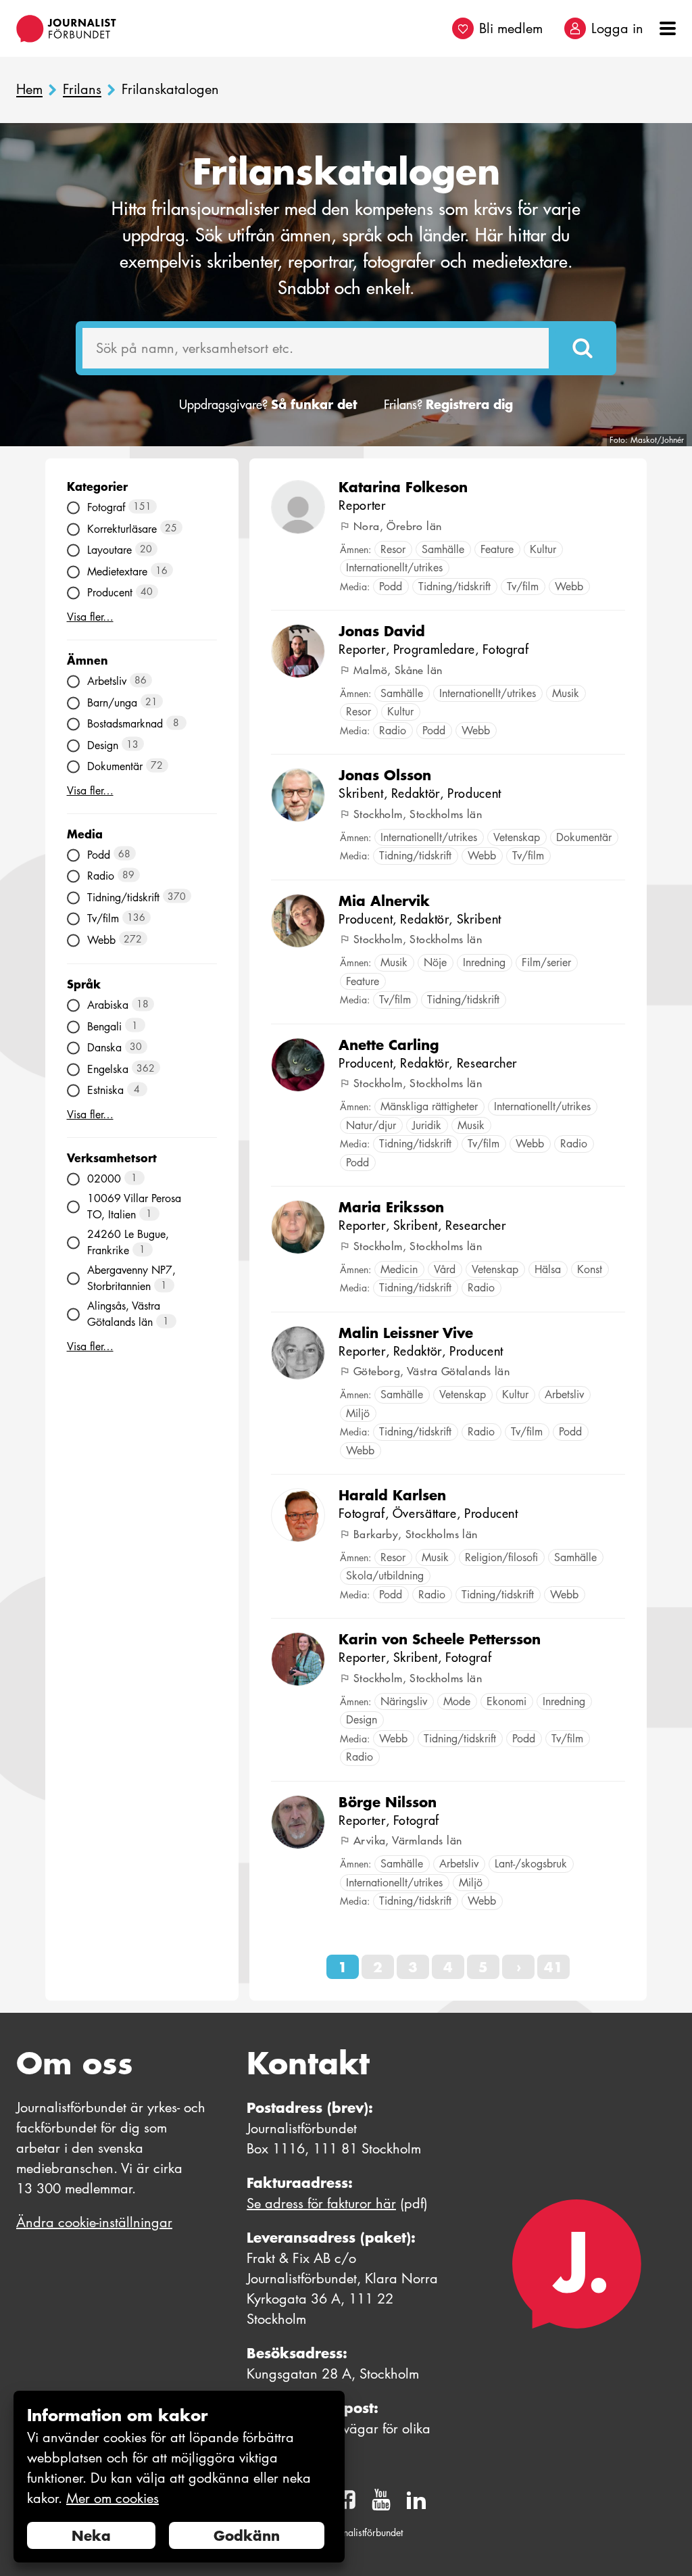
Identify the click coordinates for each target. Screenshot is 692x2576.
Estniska (114, 1090)
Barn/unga (123, 702)
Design (113, 745)
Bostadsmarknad (133, 724)
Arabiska (118, 1005)
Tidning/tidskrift (137, 897)
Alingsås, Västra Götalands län (128, 1314)
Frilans (82, 90)
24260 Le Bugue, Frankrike (128, 1242)
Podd (109, 854)
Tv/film (117, 919)
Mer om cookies (113, 2498)
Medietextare (128, 571)
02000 (113, 1179)
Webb (115, 939)
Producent (120, 593)
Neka (91, 2535)
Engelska (121, 1069)
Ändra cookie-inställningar (94, 2222)
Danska (115, 1048)
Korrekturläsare (132, 528)
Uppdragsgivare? (268, 405)
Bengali (113, 1026)
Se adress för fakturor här (321, 2203)
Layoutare (120, 550)
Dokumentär (125, 766)
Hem (29, 90)
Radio (111, 876)
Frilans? (448, 405)
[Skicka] (583, 348)
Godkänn (247, 2535)
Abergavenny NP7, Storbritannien (131, 1278)
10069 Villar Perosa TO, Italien (134, 1207)
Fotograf (120, 507)
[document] (179, 2477)
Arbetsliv (117, 681)
